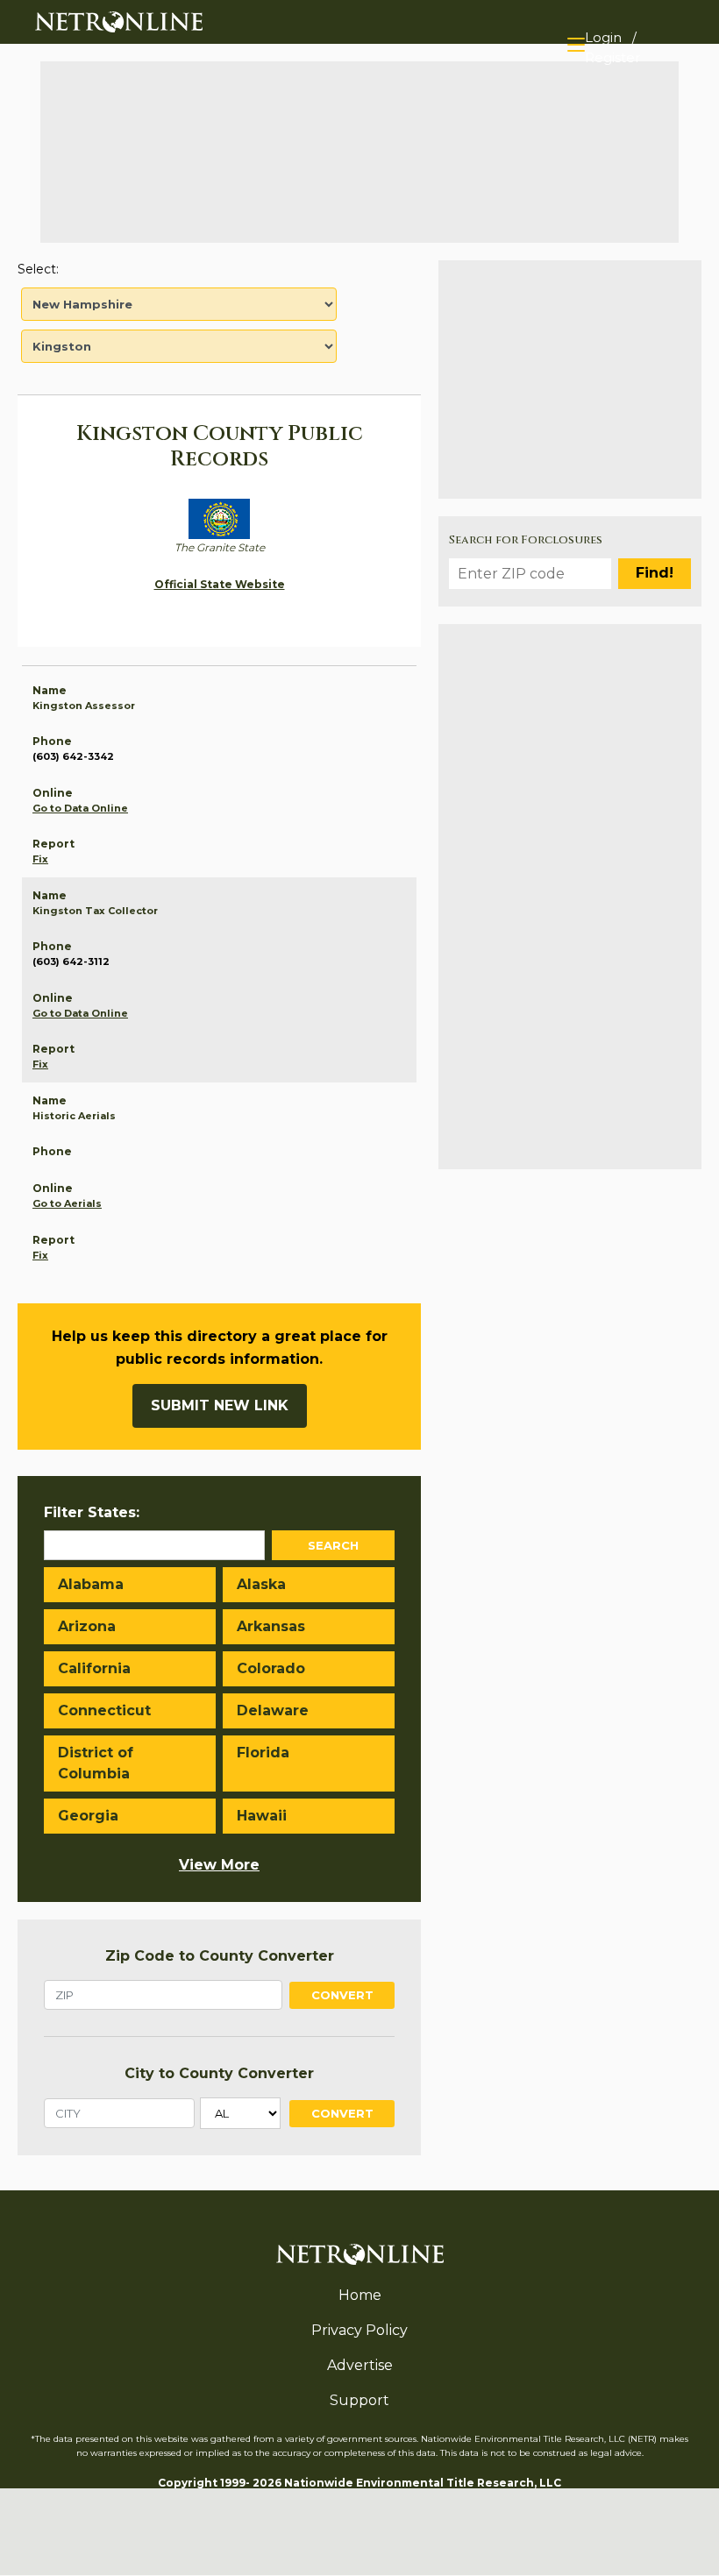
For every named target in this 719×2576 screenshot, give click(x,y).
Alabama (91, 1584)
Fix (40, 859)
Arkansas (271, 1626)
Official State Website (220, 584)
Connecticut (104, 1710)
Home (360, 2295)
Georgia (88, 1816)
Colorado (271, 1668)
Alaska (261, 1584)
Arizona (87, 1626)
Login (603, 37)
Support (359, 2400)
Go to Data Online (80, 808)
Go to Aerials (67, 1203)
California (94, 1668)
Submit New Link (220, 1405)
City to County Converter (219, 2073)
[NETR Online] (119, 21)
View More (219, 1865)
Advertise (360, 2365)
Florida (263, 1753)
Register (612, 57)
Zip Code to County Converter (220, 1956)
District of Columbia (96, 1763)
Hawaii (262, 1816)
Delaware (273, 1710)
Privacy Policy (359, 2330)
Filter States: (92, 1512)
